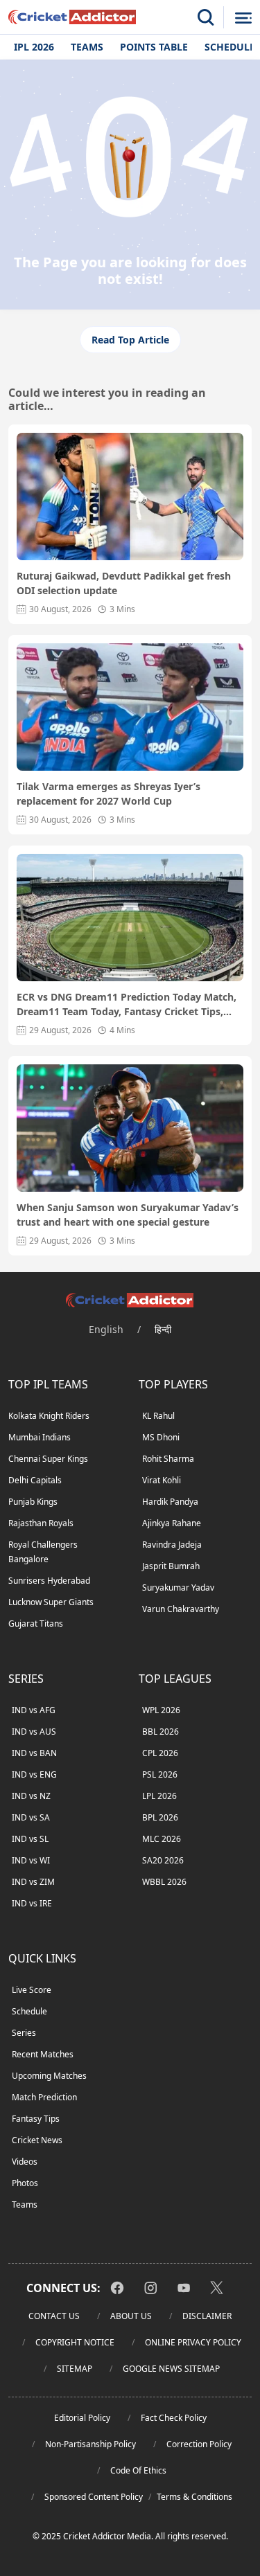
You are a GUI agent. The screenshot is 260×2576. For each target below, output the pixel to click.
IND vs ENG (34, 1774)
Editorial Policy (82, 2418)
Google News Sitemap (171, 2369)
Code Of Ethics (138, 2470)
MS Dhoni (161, 1437)
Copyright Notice (75, 2342)
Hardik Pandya (170, 1502)
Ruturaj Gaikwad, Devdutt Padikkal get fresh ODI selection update (124, 583)
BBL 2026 (161, 1732)
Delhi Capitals (35, 1480)
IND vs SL (30, 1839)
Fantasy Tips (36, 2119)
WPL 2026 (161, 1710)
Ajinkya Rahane (172, 1523)
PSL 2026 (160, 1774)
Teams (87, 47)
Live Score (32, 1990)
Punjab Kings (33, 1502)
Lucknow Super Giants (51, 1602)
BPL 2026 (160, 1817)
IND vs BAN (34, 1753)
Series (24, 2033)
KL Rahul (158, 1416)
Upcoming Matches (49, 2076)
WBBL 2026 (164, 1882)
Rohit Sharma (168, 1459)
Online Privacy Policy (193, 2342)
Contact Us (54, 2316)
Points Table (154, 47)
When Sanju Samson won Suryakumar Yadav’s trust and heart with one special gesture (128, 1215)
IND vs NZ (31, 1796)
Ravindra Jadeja (172, 1545)
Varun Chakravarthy (181, 1609)
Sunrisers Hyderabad (49, 1581)
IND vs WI (31, 1860)
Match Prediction (44, 2097)
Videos (25, 2162)
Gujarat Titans (36, 1624)
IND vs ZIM (33, 1882)
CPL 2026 (160, 1753)
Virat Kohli (162, 1480)
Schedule (29, 2011)
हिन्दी (163, 1329)
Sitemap (75, 2369)
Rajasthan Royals (41, 1523)
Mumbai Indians (40, 1437)
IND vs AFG (34, 1710)
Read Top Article (130, 340)
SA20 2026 (163, 1860)
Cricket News (37, 2140)
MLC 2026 (162, 1839)
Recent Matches (43, 2054)
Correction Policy (199, 2444)
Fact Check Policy (174, 2418)
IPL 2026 (34, 47)
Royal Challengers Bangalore (43, 1552)
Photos (25, 2183)
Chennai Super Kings (48, 1459)
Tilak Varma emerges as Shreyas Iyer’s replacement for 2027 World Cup (109, 794)
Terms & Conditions (194, 2497)
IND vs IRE (32, 1903)
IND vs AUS (34, 1732)
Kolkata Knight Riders (49, 1416)
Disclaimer (207, 2316)
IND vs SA (31, 1817)
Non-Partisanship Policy (90, 2444)
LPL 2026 (159, 1796)
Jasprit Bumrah (171, 1566)
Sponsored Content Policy (94, 2497)
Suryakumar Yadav (178, 1587)
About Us (131, 2316)
